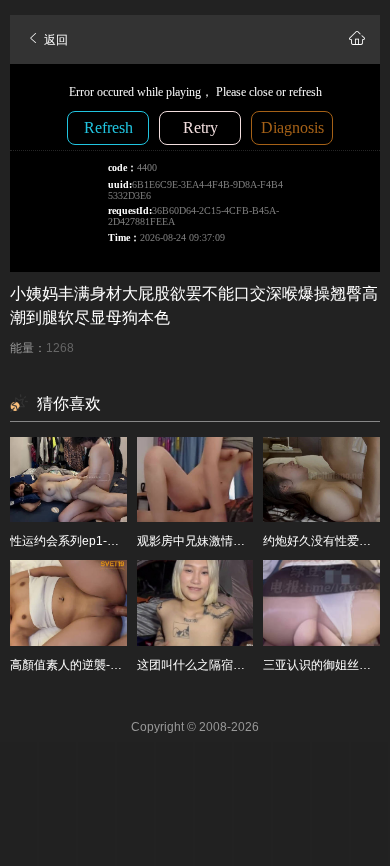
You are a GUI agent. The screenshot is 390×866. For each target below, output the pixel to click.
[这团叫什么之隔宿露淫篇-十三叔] (195, 603)
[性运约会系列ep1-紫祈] (68, 480)
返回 (54, 40)
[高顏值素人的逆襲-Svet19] (68, 603)
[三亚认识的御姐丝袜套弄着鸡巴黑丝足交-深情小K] (321, 603)
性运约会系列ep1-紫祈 (70, 541)
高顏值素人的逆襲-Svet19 (79, 665)
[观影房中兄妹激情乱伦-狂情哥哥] (195, 480)
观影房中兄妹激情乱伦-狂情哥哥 (223, 541)
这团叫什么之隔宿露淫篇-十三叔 (223, 665)
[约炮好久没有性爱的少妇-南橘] (321, 480)
